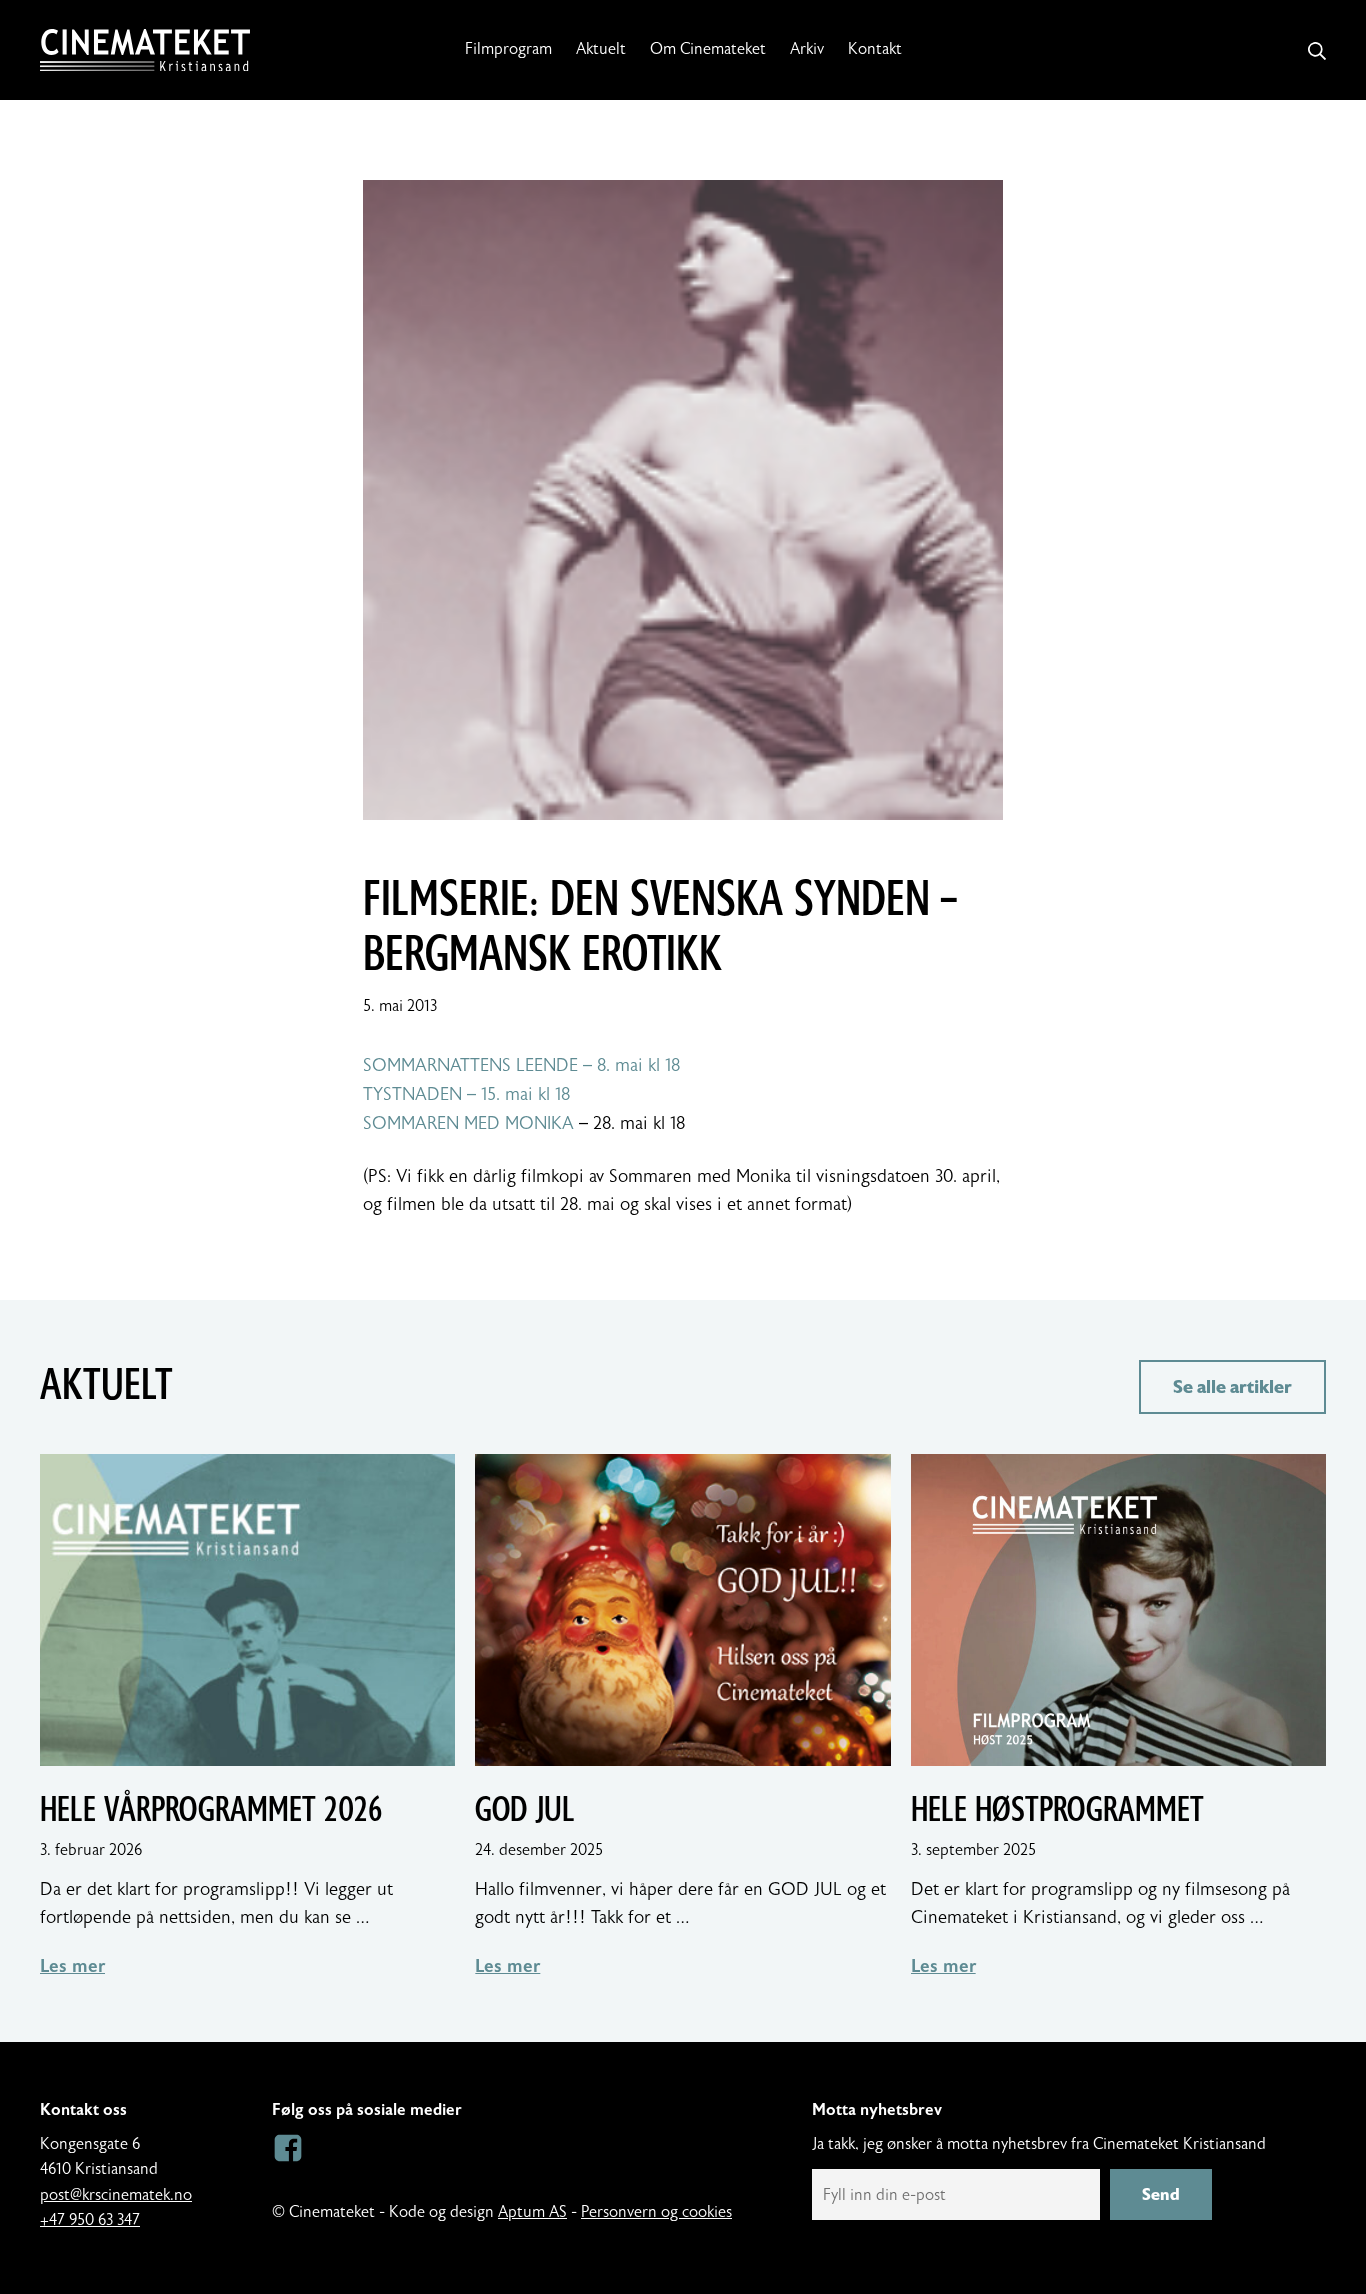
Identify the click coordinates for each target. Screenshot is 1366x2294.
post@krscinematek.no (116, 2195)
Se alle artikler (1232, 1387)
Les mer (72, 1966)
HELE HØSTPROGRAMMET (1057, 1810)
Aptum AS (532, 2212)
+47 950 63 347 (90, 2220)
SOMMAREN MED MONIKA (468, 1123)
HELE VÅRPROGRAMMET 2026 (211, 1810)
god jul (525, 1810)
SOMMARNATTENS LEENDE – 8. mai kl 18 (521, 1065)
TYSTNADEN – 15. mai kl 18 (466, 1094)
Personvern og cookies (656, 2212)
